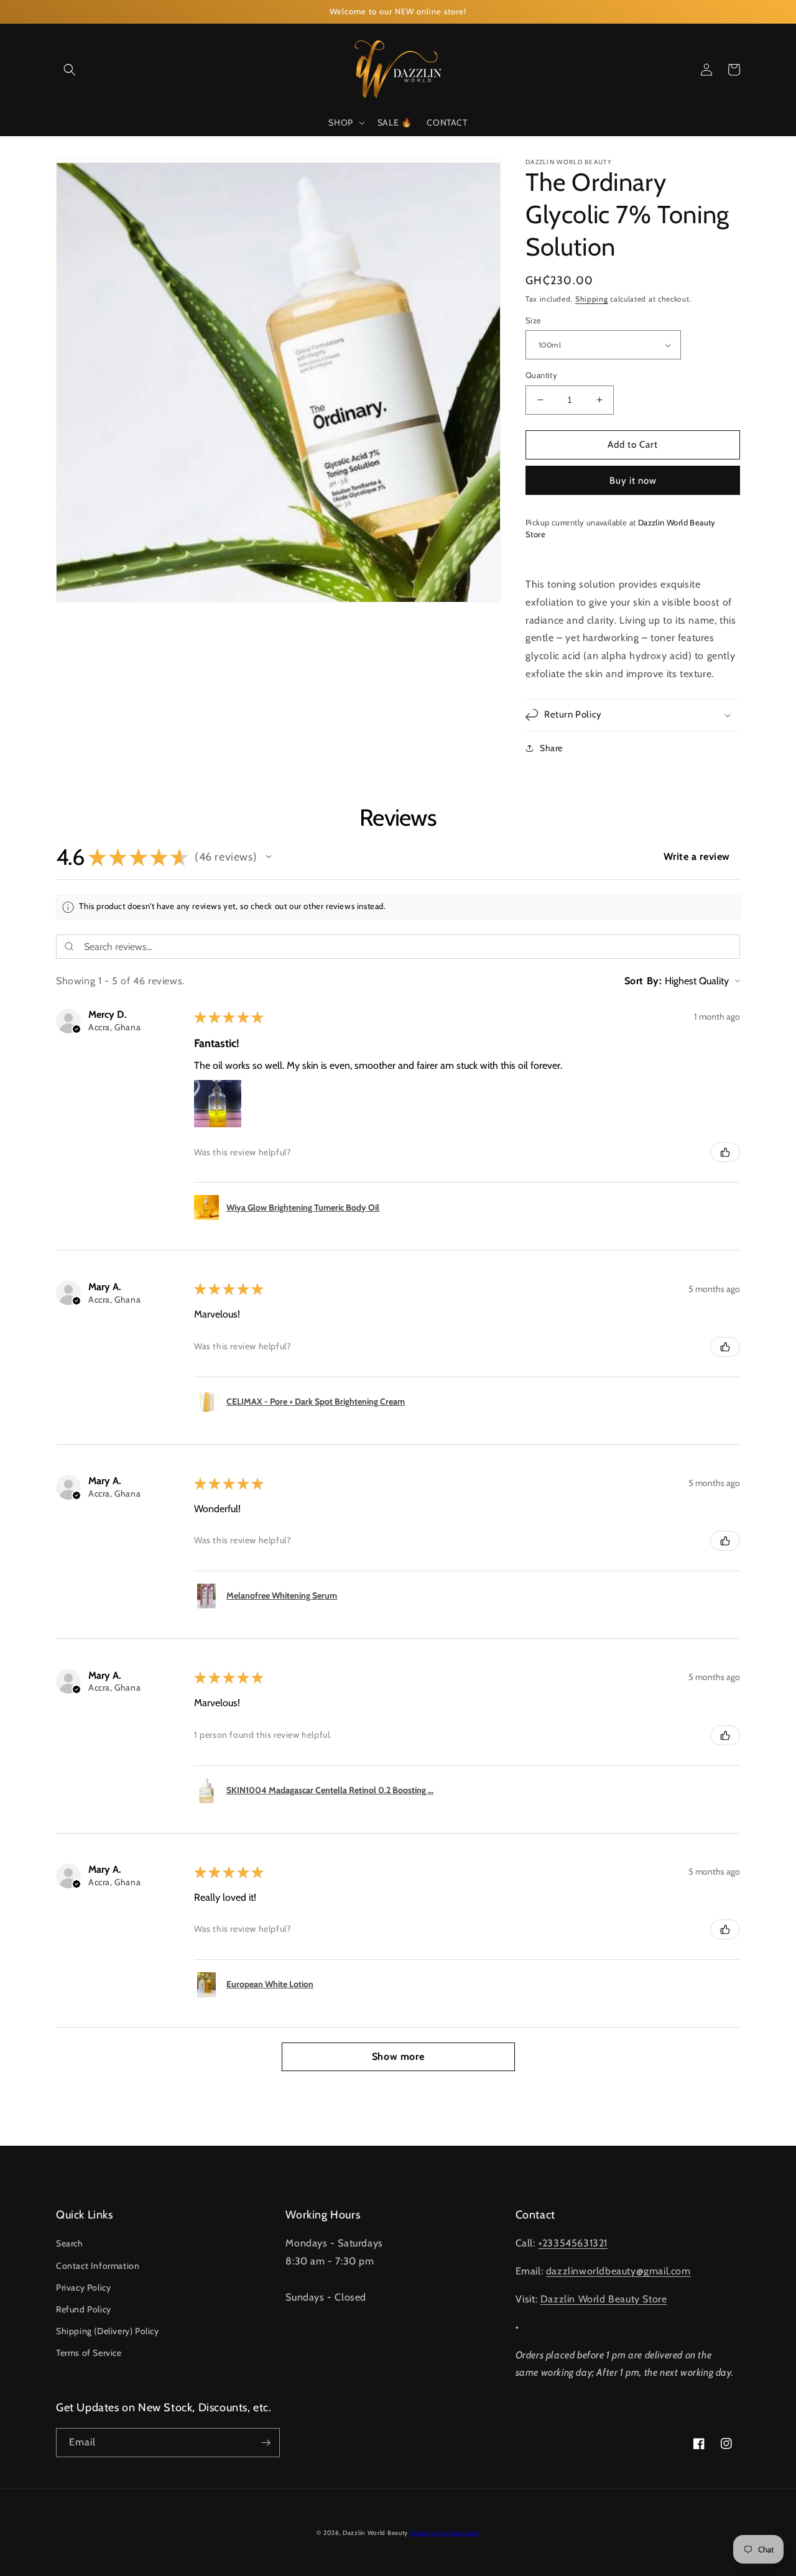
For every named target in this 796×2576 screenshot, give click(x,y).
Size (534, 320)
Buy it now (633, 481)
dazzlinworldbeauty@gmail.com (618, 2271)
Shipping (592, 299)
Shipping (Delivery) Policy (108, 2331)
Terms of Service (89, 2353)
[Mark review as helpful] (725, 1152)
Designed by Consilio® (445, 2533)
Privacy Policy (83, 2287)
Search (70, 2243)
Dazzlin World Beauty (375, 2533)
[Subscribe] (266, 2443)
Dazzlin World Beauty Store (604, 2299)
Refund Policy (84, 2309)
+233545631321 (573, 2243)
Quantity (541, 375)
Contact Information (98, 2266)
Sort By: (643, 981)
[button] (70, 70)
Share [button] (551, 748)
